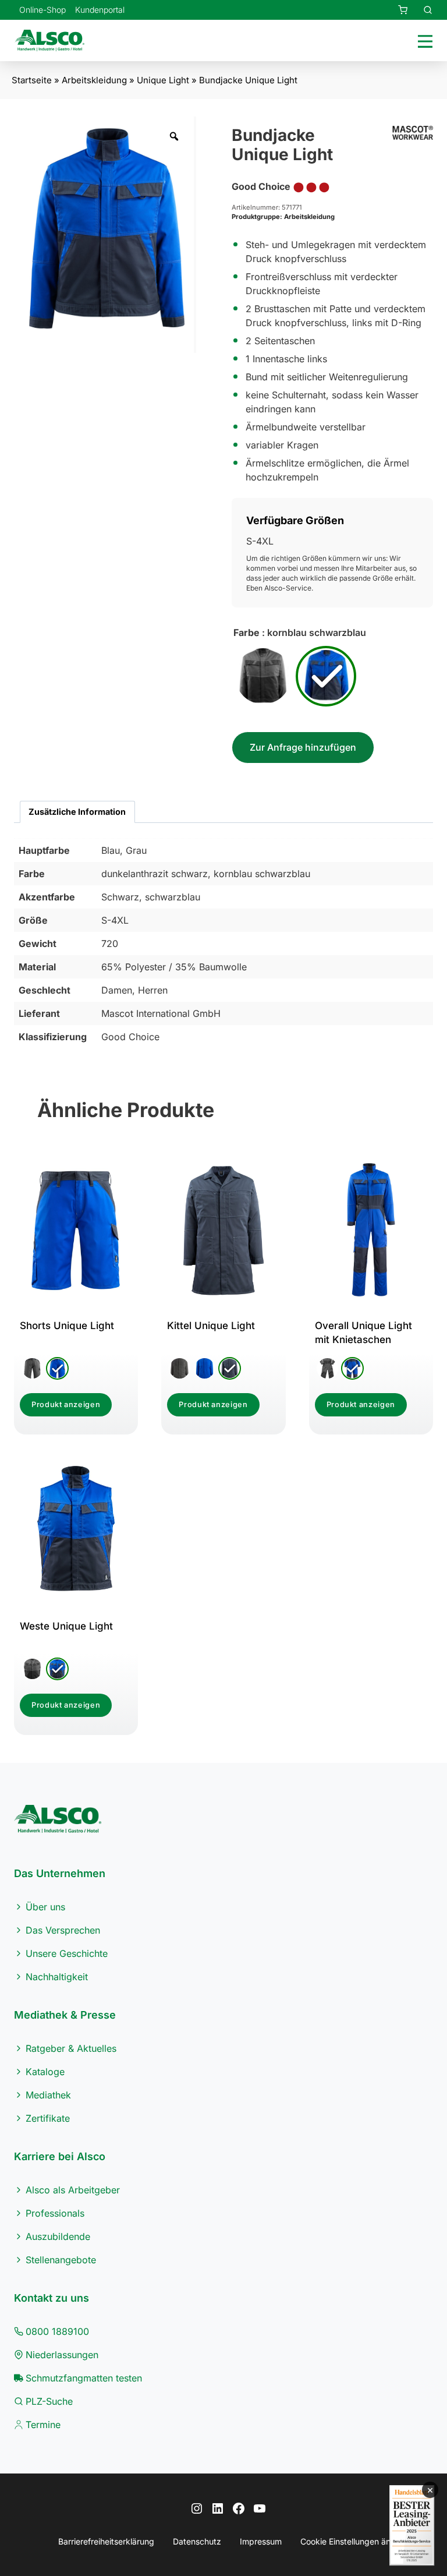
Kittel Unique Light (211, 1326)
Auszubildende (58, 2236)
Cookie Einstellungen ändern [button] (354, 2541)
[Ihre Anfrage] (396, 10)
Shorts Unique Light (67, 1326)
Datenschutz (197, 2541)
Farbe (246, 632)
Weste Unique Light (66, 1626)
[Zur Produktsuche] (421, 10)
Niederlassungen (62, 2355)
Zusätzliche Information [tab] (77, 812)
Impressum (261, 2541)
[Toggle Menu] (423, 40)
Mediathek (48, 2095)
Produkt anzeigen (66, 1404)
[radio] (263, 676)
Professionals (55, 2213)
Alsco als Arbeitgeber (73, 2190)
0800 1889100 (57, 2331)
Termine (43, 2425)
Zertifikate (48, 2118)
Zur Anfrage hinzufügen (303, 747)
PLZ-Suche (49, 2401)
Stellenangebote (61, 2260)
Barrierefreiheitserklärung (106, 2541)
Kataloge (45, 2072)
